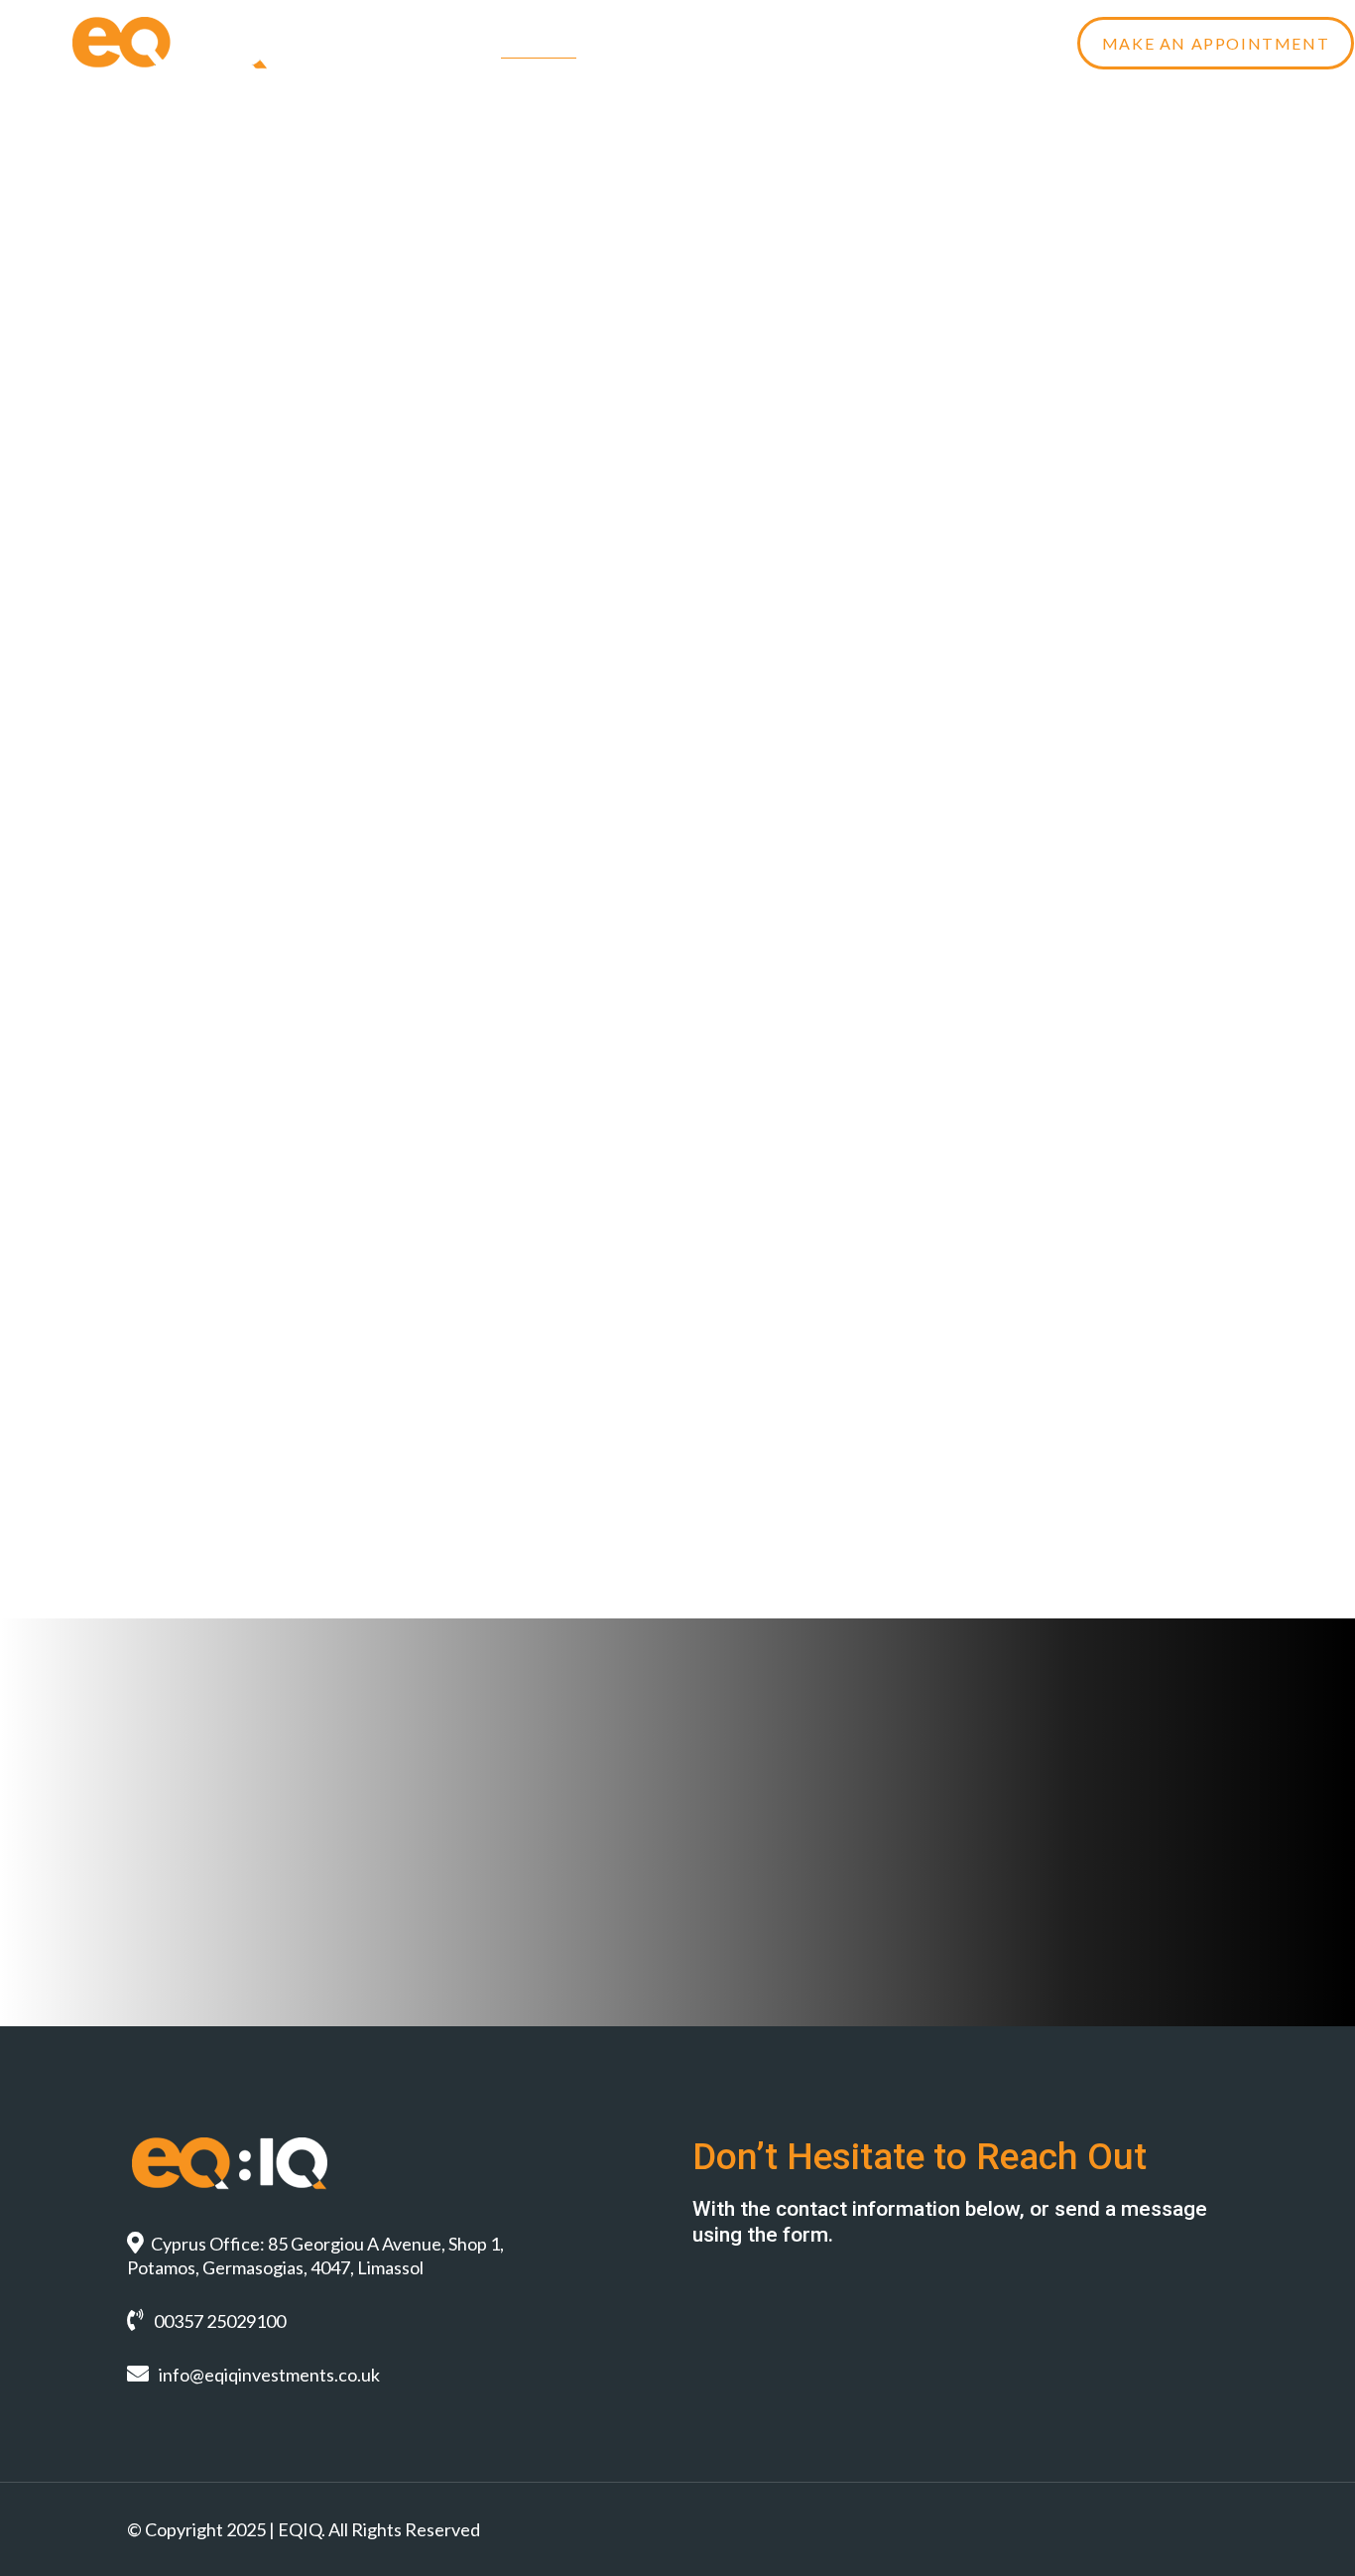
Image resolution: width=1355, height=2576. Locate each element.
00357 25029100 (220, 2321)
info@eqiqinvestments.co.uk (269, 2375)
